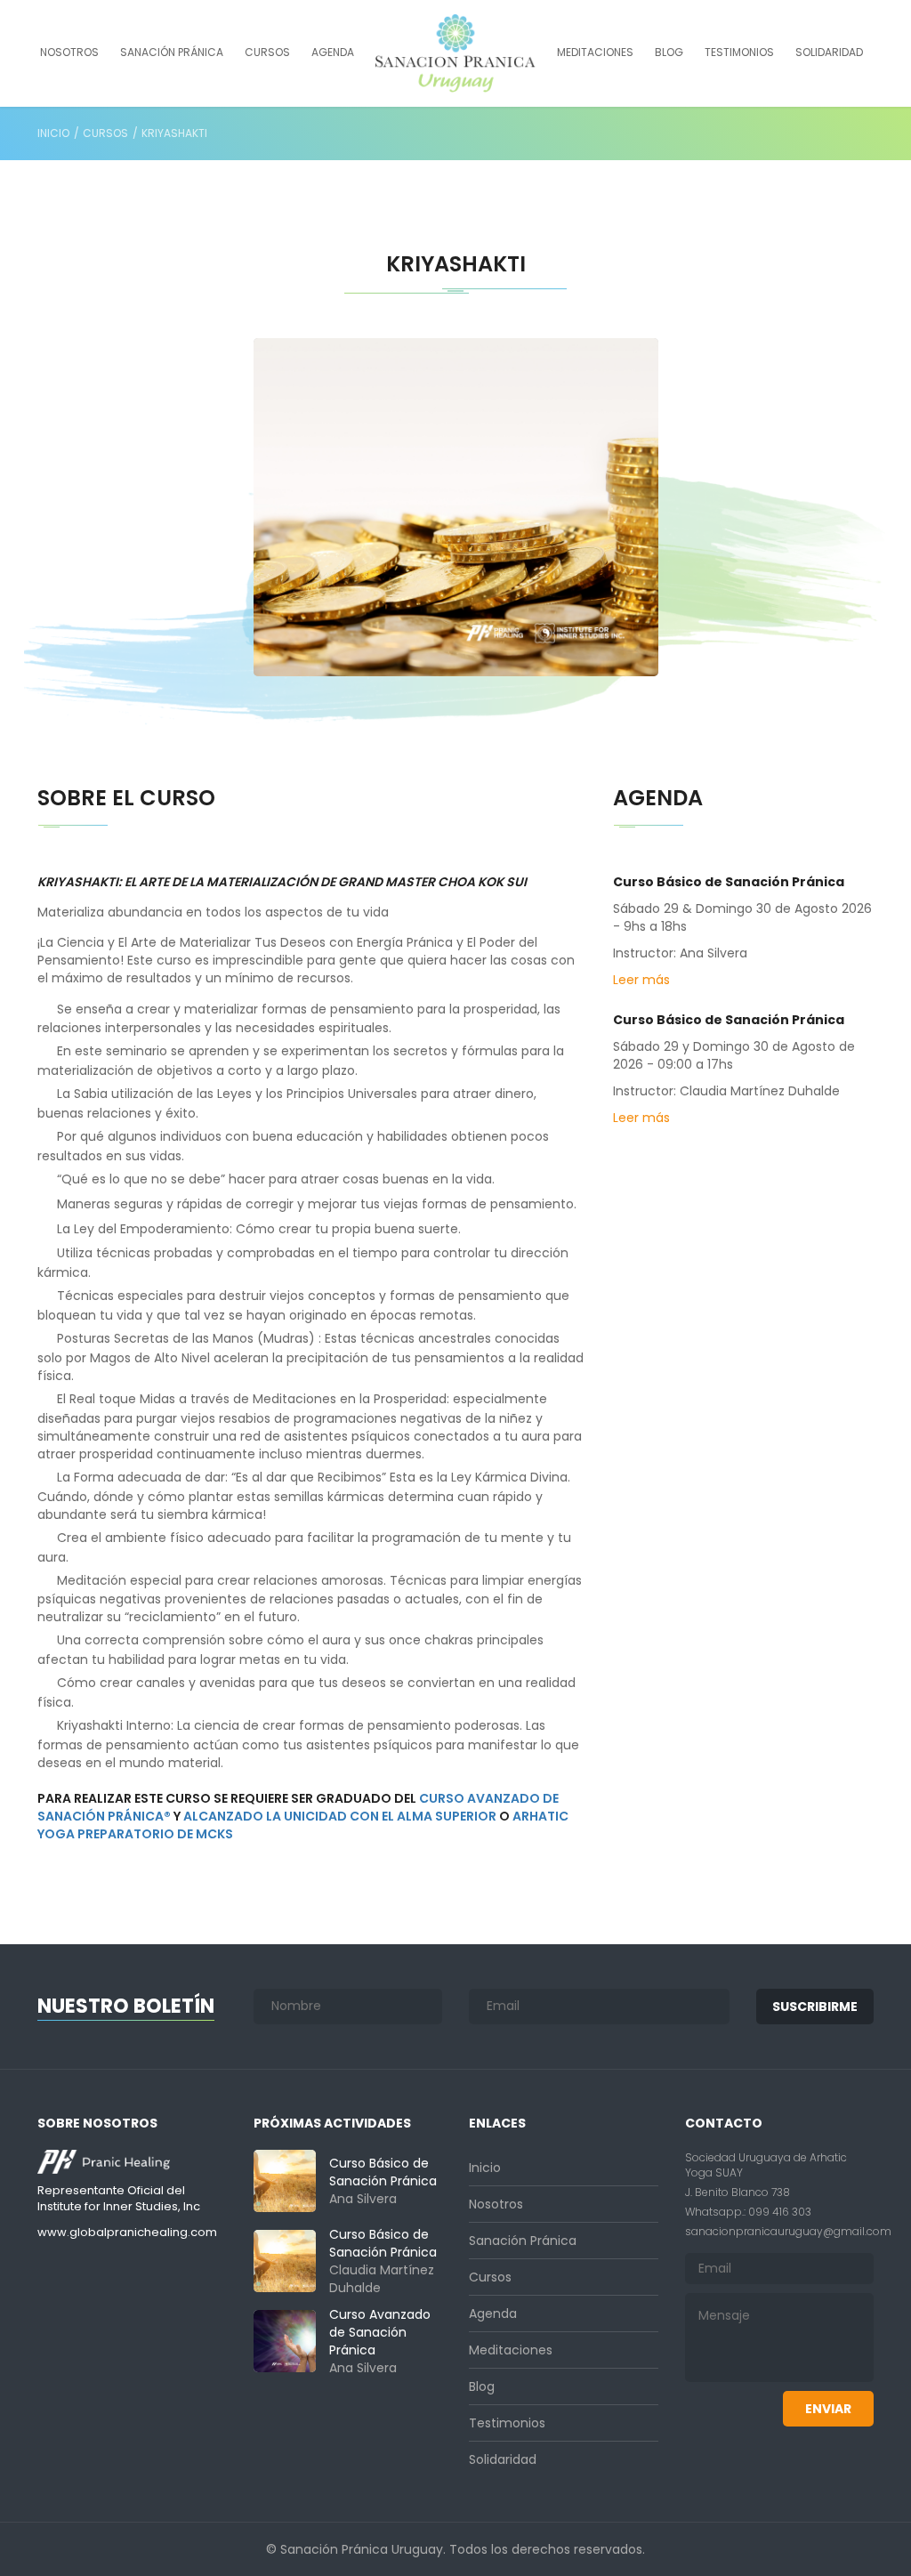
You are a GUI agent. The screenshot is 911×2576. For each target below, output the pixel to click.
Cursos (267, 52)
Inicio (53, 133)
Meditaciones (595, 52)
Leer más (641, 980)
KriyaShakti (174, 133)
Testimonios (739, 52)
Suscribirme (815, 2007)
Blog (669, 52)
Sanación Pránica (172, 52)
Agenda (333, 52)
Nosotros (69, 52)
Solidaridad (829, 52)
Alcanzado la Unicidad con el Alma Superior (340, 1816)
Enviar (828, 2409)
